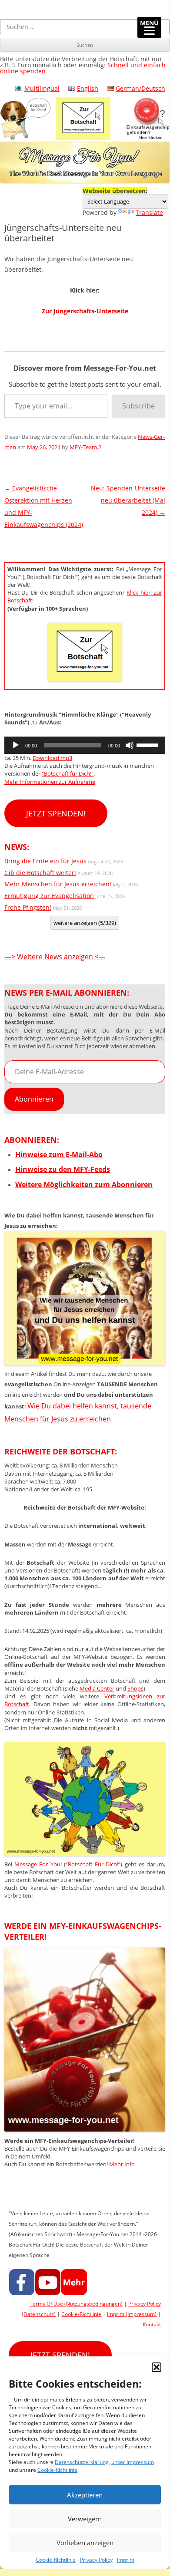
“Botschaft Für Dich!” (93, 1864)
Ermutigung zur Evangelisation (49, 896)
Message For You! (38, 1864)
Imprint (126, 2560)
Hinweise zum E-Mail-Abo (59, 1155)
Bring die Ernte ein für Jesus (45, 861)
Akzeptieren (85, 2495)
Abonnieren (34, 1099)
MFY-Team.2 (85, 447)
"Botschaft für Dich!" (68, 773)
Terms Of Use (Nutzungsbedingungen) (76, 2304)
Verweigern (85, 2519)
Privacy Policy (96, 2560)
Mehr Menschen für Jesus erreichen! (58, 884)
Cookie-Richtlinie (57, 2470)
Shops (135, 1688)
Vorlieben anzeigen (85, 2543)
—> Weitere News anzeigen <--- (55, 957)
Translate (149, 212)
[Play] (16, 745)
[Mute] (130, 745)
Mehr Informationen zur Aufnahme (50, 782)
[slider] (149, 744)
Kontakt (152, 2324)
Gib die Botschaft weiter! (40, 873)
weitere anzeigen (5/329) (85, 923)
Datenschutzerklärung (82, 2462)
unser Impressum (133, 2462)
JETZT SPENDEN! (56, 813)
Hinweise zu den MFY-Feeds (63, 1169)
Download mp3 (52, 758)
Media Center (97, 1688)
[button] (157, 2367)
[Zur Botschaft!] (85, 1853)
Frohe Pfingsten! (28, 907)
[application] (85, 745)
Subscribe (138, 406)
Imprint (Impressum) (132, 2314)
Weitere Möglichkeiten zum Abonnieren (84, 1184)
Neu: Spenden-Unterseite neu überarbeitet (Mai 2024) (128, 500)
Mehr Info (122, 2164)
